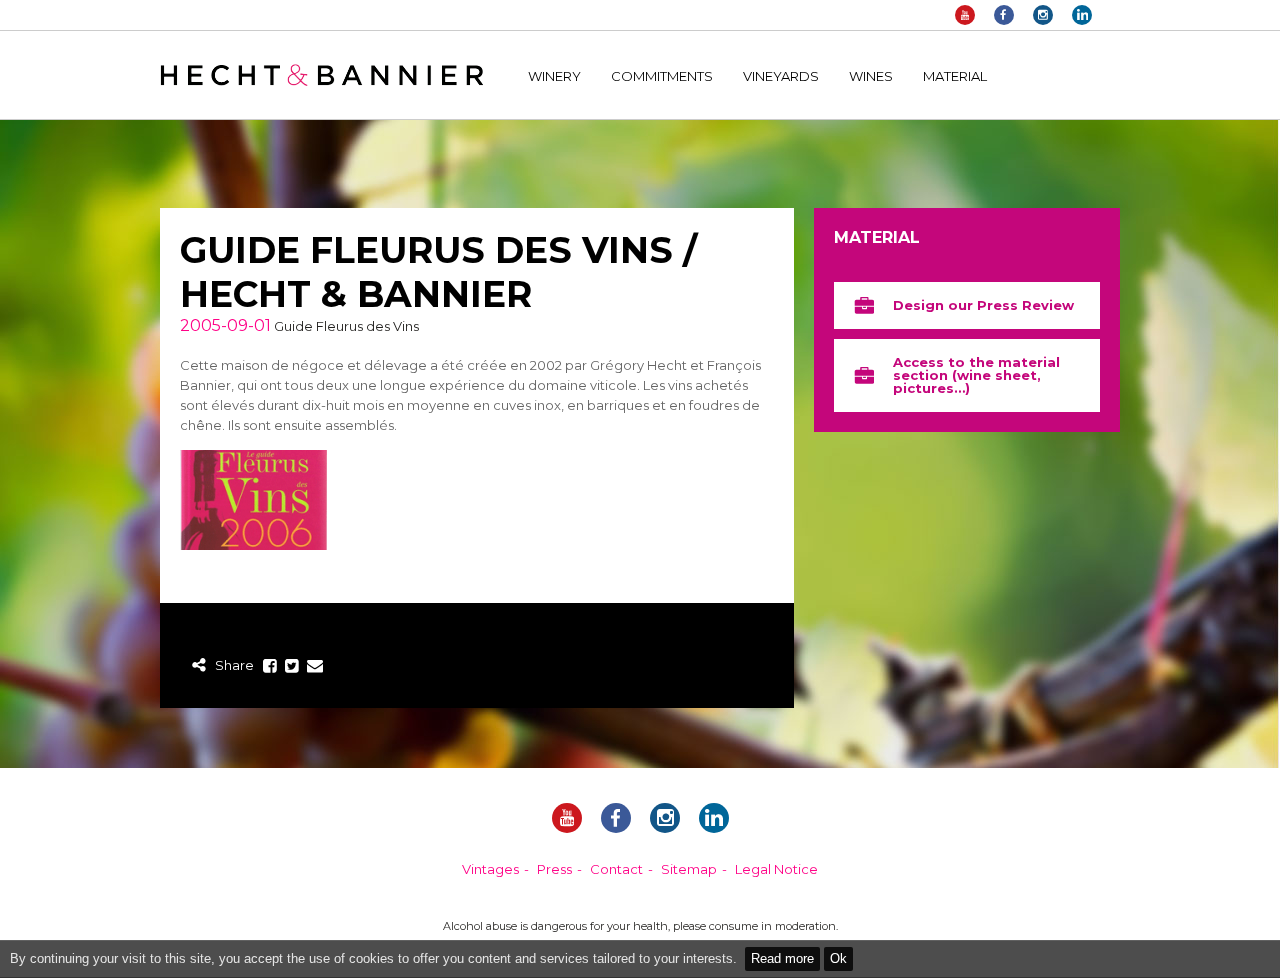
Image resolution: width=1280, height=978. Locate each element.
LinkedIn (1082, 15)
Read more (782, 958)
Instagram (1043, 15)
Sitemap (689, 869)
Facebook (1004, 15)
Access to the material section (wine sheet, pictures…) (976, 375)
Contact (616, 869)
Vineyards (781, 76)
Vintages (490, 869)
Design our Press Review (983, 305)
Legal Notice (776, 869)
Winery (554, 76)
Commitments (662, 76)
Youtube (965, 15)
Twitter (292, 666)
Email (315, 666)
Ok (838, 958)
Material (955, 76)
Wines (871, 76)
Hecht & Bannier (321, 75)
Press (554, 869)
